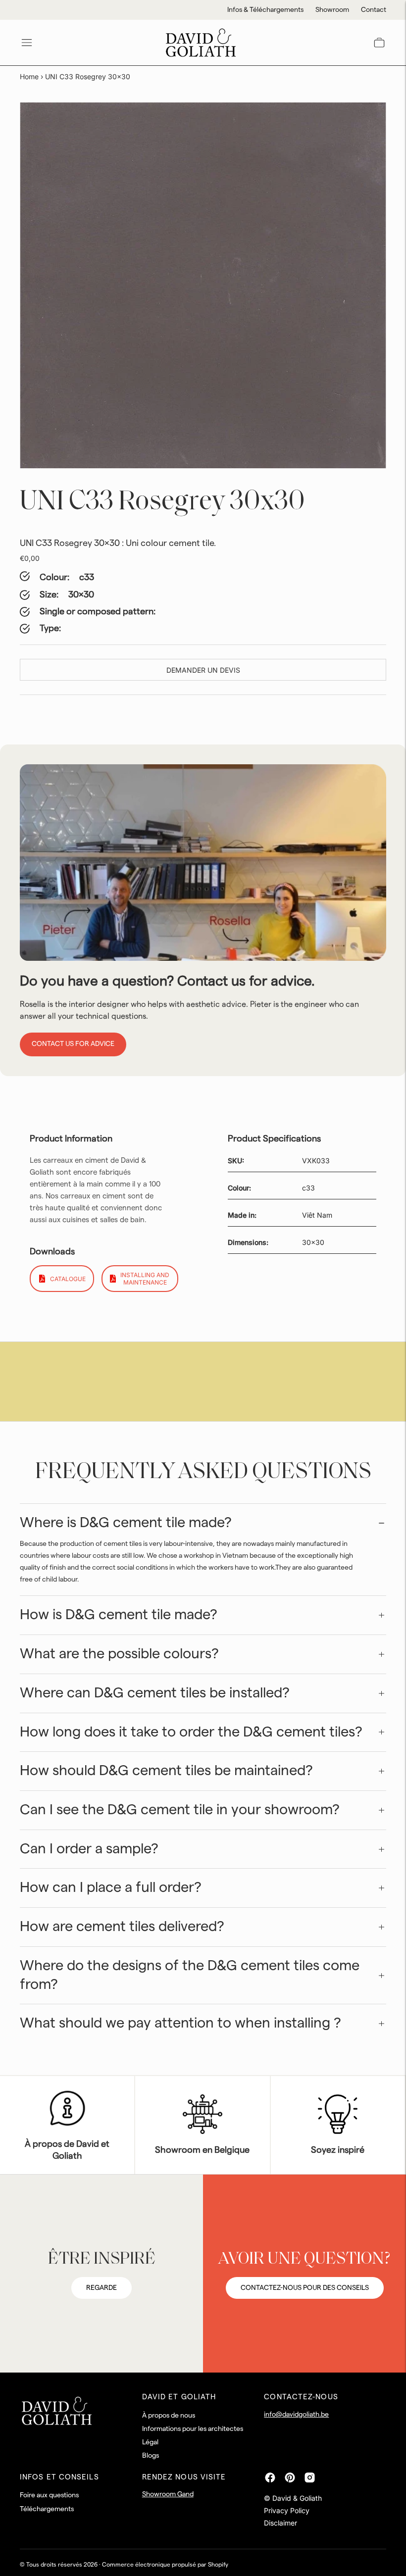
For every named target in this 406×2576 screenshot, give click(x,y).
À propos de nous (169, 2416)
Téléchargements (47, 2509)
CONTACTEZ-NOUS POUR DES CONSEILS (305, 2288)
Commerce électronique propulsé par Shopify (165, 2565)
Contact (374, 10)
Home (29, 76)
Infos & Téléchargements (265, 10)
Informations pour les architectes (193, 2429)
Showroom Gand (168, 2494)
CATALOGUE (68, 1279)
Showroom (332, 10)
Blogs (151, 2456)
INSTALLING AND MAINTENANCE (145, 1279)
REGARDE (101, 2288)
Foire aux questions (49, 2495)
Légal (150, 2442)
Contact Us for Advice (73, 1044)
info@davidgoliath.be (296, 2415)
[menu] (27, 43)
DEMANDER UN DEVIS (203, 670)
